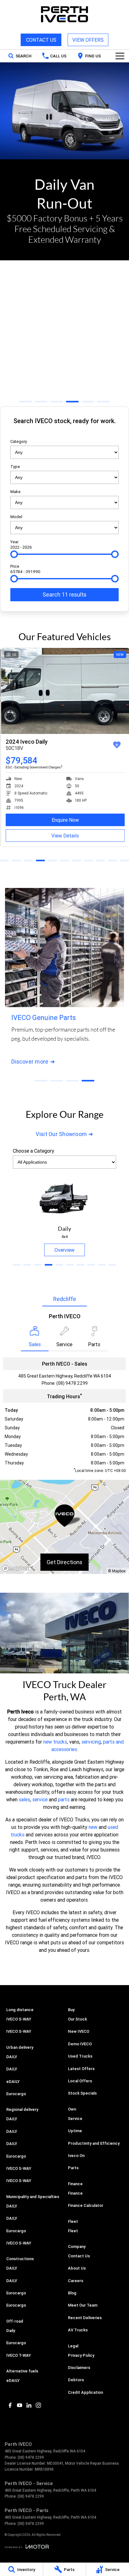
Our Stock (77, 2019)
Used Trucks (80, 2056)
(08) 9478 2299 (72, 1383)
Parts (73, 2168)
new (93, 1827)
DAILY (12, 2057)
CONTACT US (41, 40)
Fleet (73, 2231)
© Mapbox (117, 1571)
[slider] (14, 554)
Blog (72, 2293)
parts (64, 1799)
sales (24, 1799)
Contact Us (79, 2256)
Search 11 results (64, 595)
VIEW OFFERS (88, 40)
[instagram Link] (38, 2405)
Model (16, 517)
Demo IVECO (80, 2044)
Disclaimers (79, 2368)
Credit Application (85, 2392)
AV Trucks (78, 2330)
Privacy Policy (81, 2355)
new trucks (55, 1742)
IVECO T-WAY (19, 2355)
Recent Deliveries (85, 2318)
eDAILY (13, 2082)
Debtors (76, 2380)
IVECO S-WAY (19, 2019)
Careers (76, 2281)
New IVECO (79, 2031)
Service (75, 2119)
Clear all (64, 432)
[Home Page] (64, 14)
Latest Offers (81, 2069)
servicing (91, 1742)
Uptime (75, 2131)
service (40, 1799)
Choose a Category (34, 1151)
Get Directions (64, 1562)
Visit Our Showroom (61, 1134)
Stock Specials (82, 2093)
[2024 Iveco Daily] (64, 691)
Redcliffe (65, 1299)
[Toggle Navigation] (120, 56)
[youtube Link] (20, 2405)
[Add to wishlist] (116, 745)
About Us (77, 2268)
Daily (11, 2331)
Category (19, 441)
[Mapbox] (17, 1568)
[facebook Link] (10, 2405)
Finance (75, 2193)
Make (15, 492)
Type (15, 467)
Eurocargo (16, 2094)
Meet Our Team (83, 2305)
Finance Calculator (86, 2205)
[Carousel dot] (25, 402)
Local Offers (80, 2081)
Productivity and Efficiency (94, 2143)
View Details (64, 836)
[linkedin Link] (29, 2405)
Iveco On (76, 2156)
